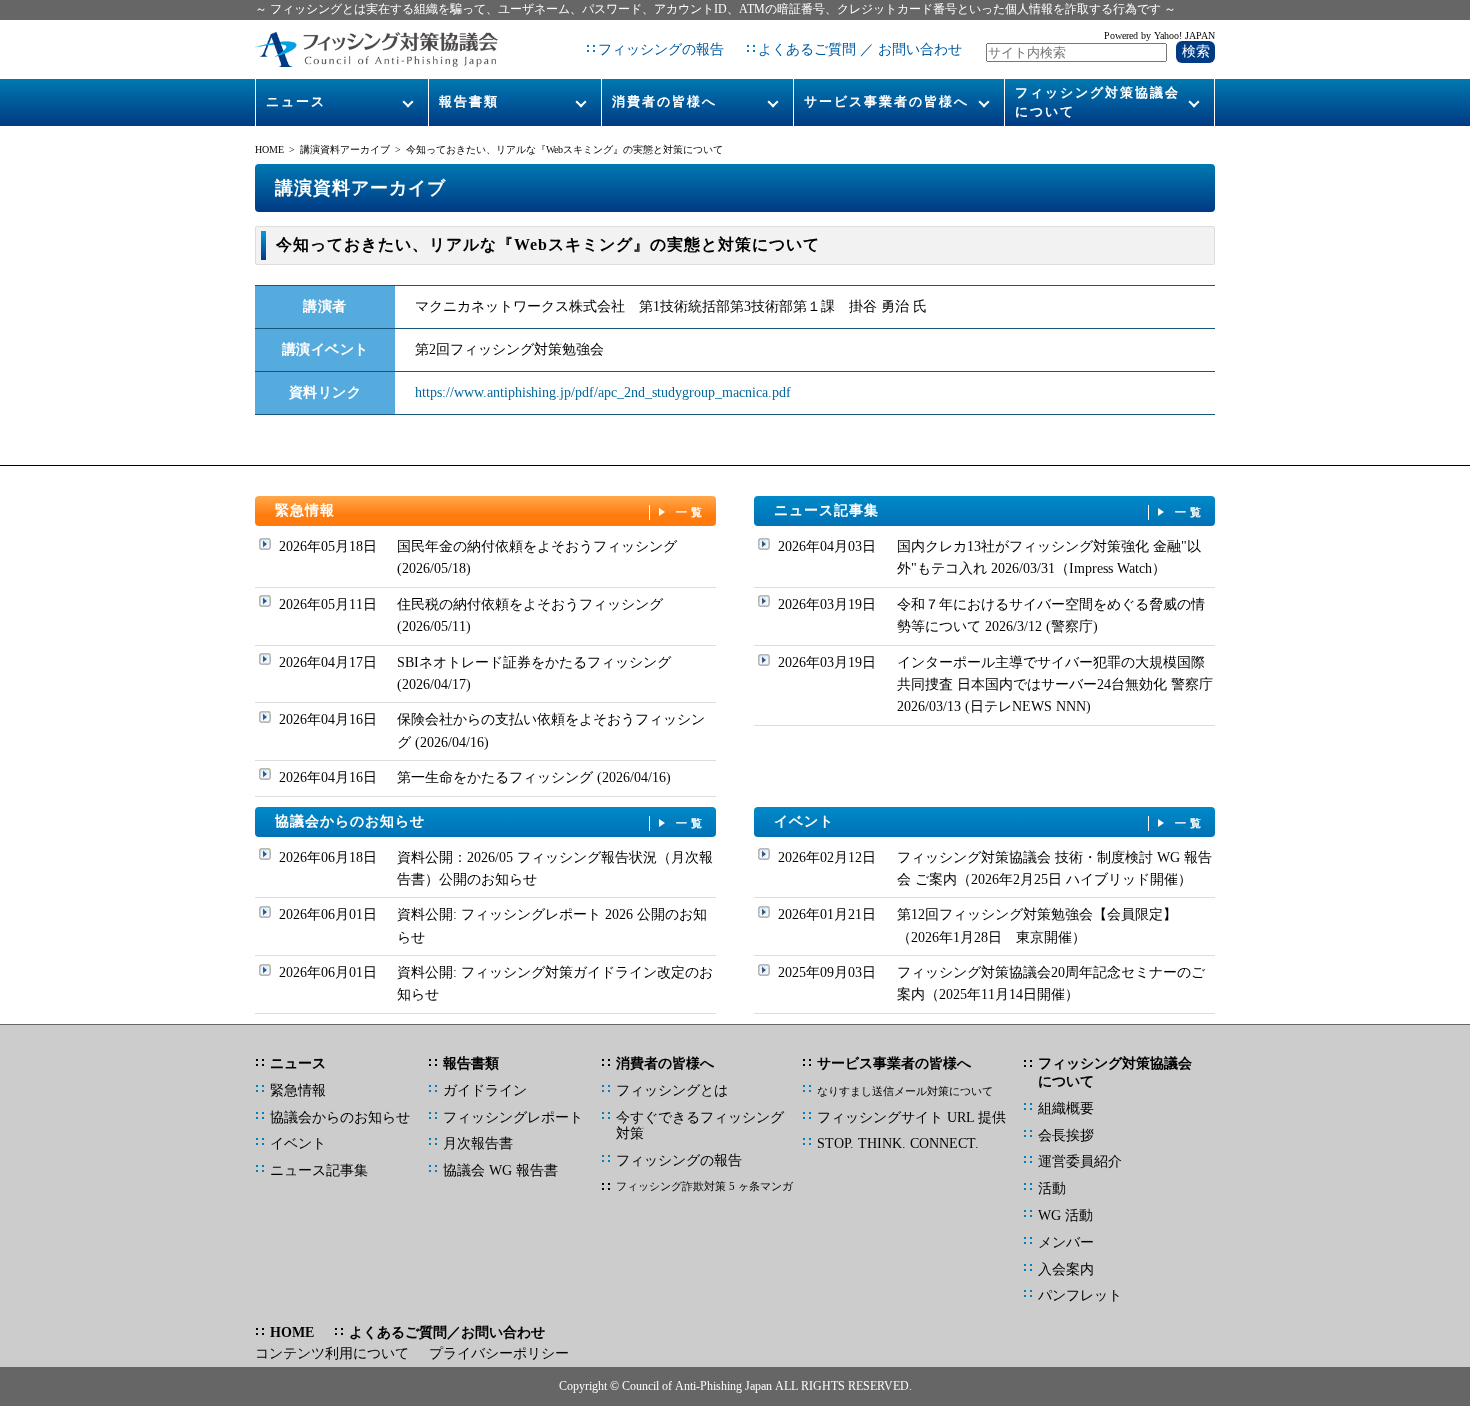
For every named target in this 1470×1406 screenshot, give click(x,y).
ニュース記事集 (990, 510)
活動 (1052, 1188)
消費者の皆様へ (664, 101)
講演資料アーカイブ (345, 149)
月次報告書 (478, 1143)
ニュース (296, 101)
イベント (990, 821)
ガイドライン (485, 1090)
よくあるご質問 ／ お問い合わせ (860, 49)
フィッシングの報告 (661, 49)
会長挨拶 (1066, 1135)
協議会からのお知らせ (491, 821)
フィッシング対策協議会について (1097, 101)
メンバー (1066, 1242)
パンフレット (1080, 1295)
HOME (269, 149)
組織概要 (1066, 1108)
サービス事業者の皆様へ (886, 101)
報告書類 (469, 101)
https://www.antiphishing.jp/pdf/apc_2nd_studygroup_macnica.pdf (603, 392)
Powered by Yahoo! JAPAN (1159, 35)
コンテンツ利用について (332, 1353)
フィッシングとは (672, 1090)
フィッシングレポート (513, 1117)
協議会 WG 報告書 (500, 1170)
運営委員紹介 (1080, 1161)
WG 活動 (1065, 1215)
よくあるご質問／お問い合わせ (447, 1332)
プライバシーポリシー (499, 1353)
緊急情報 (491, 510)
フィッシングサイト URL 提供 (911, 1117)
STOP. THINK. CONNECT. (898, 1143)
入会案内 (1066, 1269)
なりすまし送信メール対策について (905, 1091)
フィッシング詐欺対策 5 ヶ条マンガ (704, 1186)
